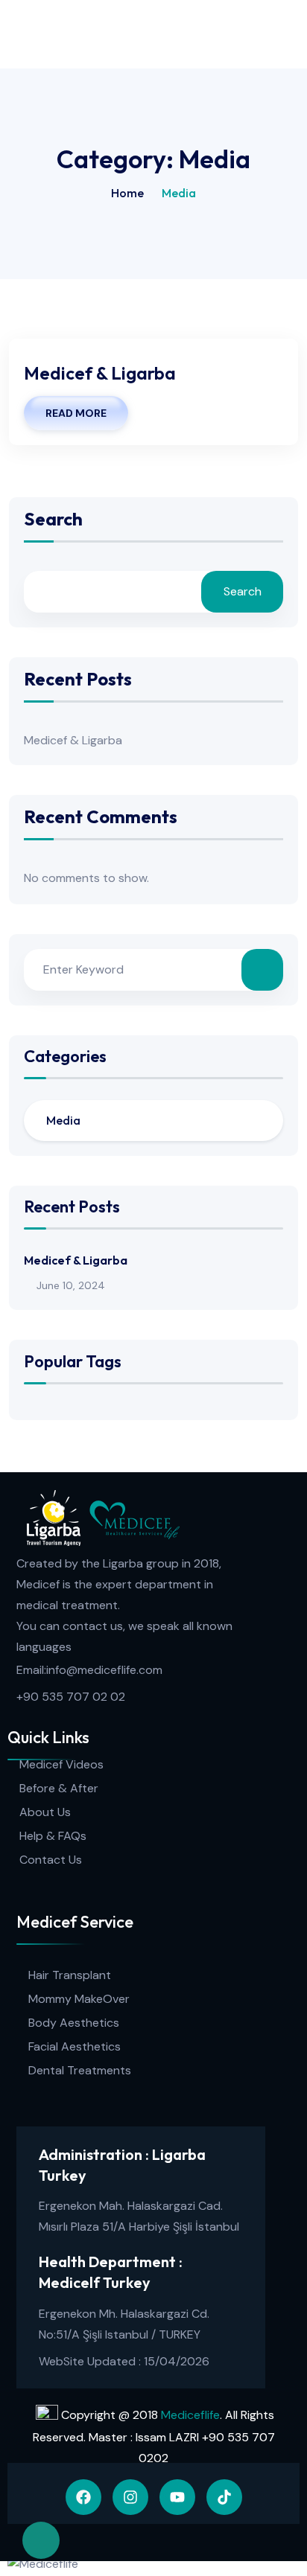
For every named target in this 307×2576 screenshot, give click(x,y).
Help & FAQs (53, 1836)
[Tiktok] (224, 2497)
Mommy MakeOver (79, 1999)
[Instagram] (130, 2497)
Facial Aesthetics (75, 2046)
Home (127, 193)
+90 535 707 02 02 (71, 1697)
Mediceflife (190, 2415)
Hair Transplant (70, 1975)
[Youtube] (177, 2497)
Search (53, 520)
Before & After (59, 1788)
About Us (45, 1812)
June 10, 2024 (71, 1285)
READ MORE (76, 413)
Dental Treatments (80, 2070)
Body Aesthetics (74, 2023)
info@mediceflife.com (104, 1670)
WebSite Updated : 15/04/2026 (124, 2361)
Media (63, 1120)
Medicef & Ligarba (100, 373)
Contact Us (51, 1860)
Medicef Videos (61, 1764)
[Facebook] (83, 2497)
